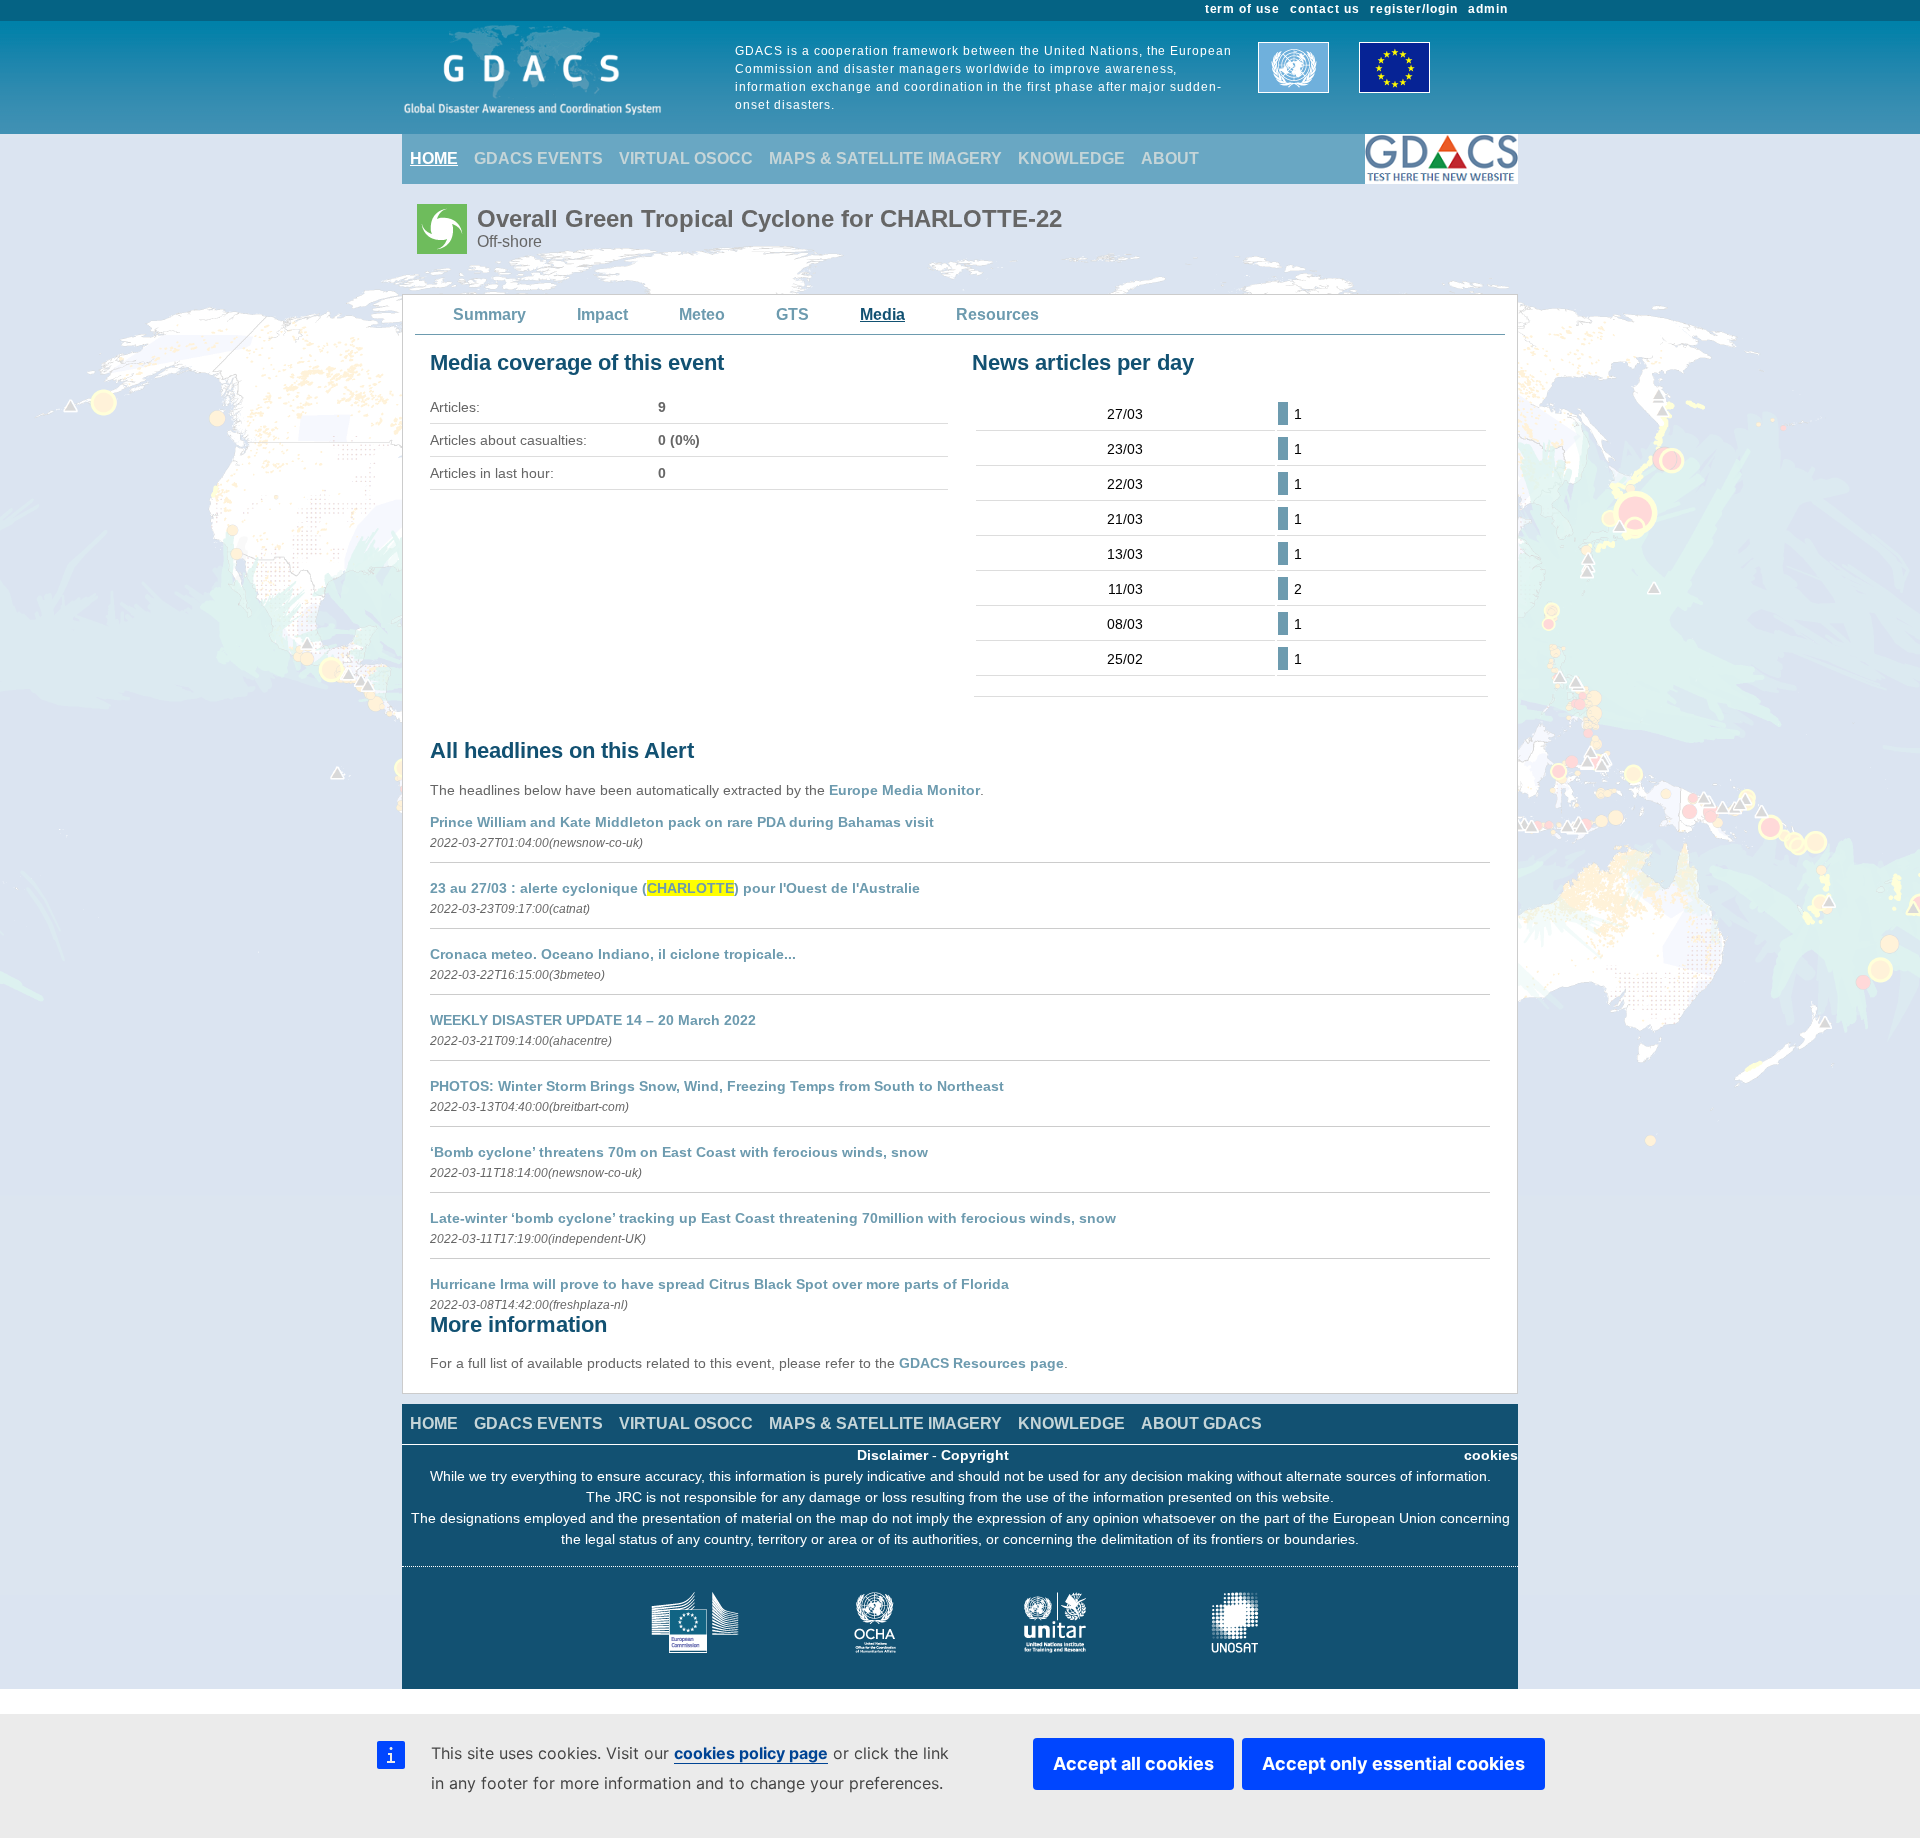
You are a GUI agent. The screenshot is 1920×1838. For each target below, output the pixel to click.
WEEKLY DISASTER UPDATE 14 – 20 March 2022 (593, 1020)
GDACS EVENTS (538, 158)
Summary (489, 314)
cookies (1491, 1455)
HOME (434, 158)
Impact (602, 314)
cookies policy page (751, 1753)
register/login (1414, 9)
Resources (997, 314)
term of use (1243, 9)
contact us (1325, 9)
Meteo (702, 314)
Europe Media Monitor (904, 790)
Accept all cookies (1133, 1763)
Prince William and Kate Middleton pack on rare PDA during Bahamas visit (682, 822)
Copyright (975, 1455)
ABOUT (1170, 158)
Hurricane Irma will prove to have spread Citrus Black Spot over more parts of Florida (719, 1284)
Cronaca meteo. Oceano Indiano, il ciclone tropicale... (613, 954)
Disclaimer (892, 1455)
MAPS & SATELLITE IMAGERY (885, 158)
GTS (792, 314)
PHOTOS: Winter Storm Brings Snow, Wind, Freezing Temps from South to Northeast (717, 1086)
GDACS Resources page (981, 1363)
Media (882, 314)
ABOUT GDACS (1201, 1423)
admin (1488, 9)
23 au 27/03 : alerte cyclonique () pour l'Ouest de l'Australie (675, 888)
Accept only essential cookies (1393, 1763)
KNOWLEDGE (1071, 158)
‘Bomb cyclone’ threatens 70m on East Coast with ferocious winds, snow (679, 1152)
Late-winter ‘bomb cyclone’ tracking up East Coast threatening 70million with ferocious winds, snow (773, 1218)
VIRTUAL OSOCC (686, 158)
